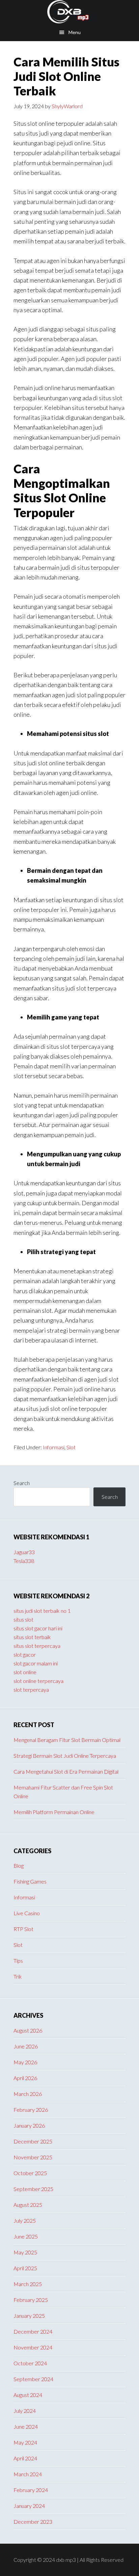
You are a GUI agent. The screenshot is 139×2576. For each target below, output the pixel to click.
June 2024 (26, 2426)
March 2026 (28, 2094)
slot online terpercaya (38, 1681)
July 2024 (25, 2411)
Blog (19, 1866)
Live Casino (27, 1913)
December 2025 (33, 2141)
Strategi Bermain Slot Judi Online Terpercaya (65, 1756)
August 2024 (28, 2395)
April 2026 (25, 2078)
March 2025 (28, 2284)
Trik (18, 1976)
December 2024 (33, 2331)
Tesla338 (24, 1561)
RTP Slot (23, 1929)
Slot (71, 1447)
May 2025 (25, 2252)
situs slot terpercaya (37, 1646)
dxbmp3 (69, 12)
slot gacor (25, 1654)
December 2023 (33, 2522)
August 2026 (28, 2030)
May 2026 (25, 2062)
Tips (18, 1961)
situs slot (23, 1619)
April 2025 (25, 2268)
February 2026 (31, 2110)
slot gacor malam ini (36, 1663)
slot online (25, 1672)
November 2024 (33, 2347)
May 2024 (25, 2442)
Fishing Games (30, 1881)
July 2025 (25, 2220)
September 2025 (33, 2189)
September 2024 (33, 2379)
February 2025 (31, 2300)
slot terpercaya (31, 1690)
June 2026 (26, 2046)
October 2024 (30, 2363)
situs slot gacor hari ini (38, 1628)
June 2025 (26, 2236)
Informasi (54, 1447)
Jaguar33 (24, 1552)
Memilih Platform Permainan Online (54, 1812)
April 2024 (25, 2458)
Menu (75, 32)
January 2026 (29, 2125)
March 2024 (28, 2474)
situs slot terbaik (32, 1637)
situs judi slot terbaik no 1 (42, 1611)
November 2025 (33, 2157)
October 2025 (30, 2173)
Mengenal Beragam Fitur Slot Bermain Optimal (67, 1740)
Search (22, 1483)
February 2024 (31, 2490)
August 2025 (28, 2205)
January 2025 (29, 2316)
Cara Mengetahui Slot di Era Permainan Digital (66, 1771)
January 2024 (29, 2506)
